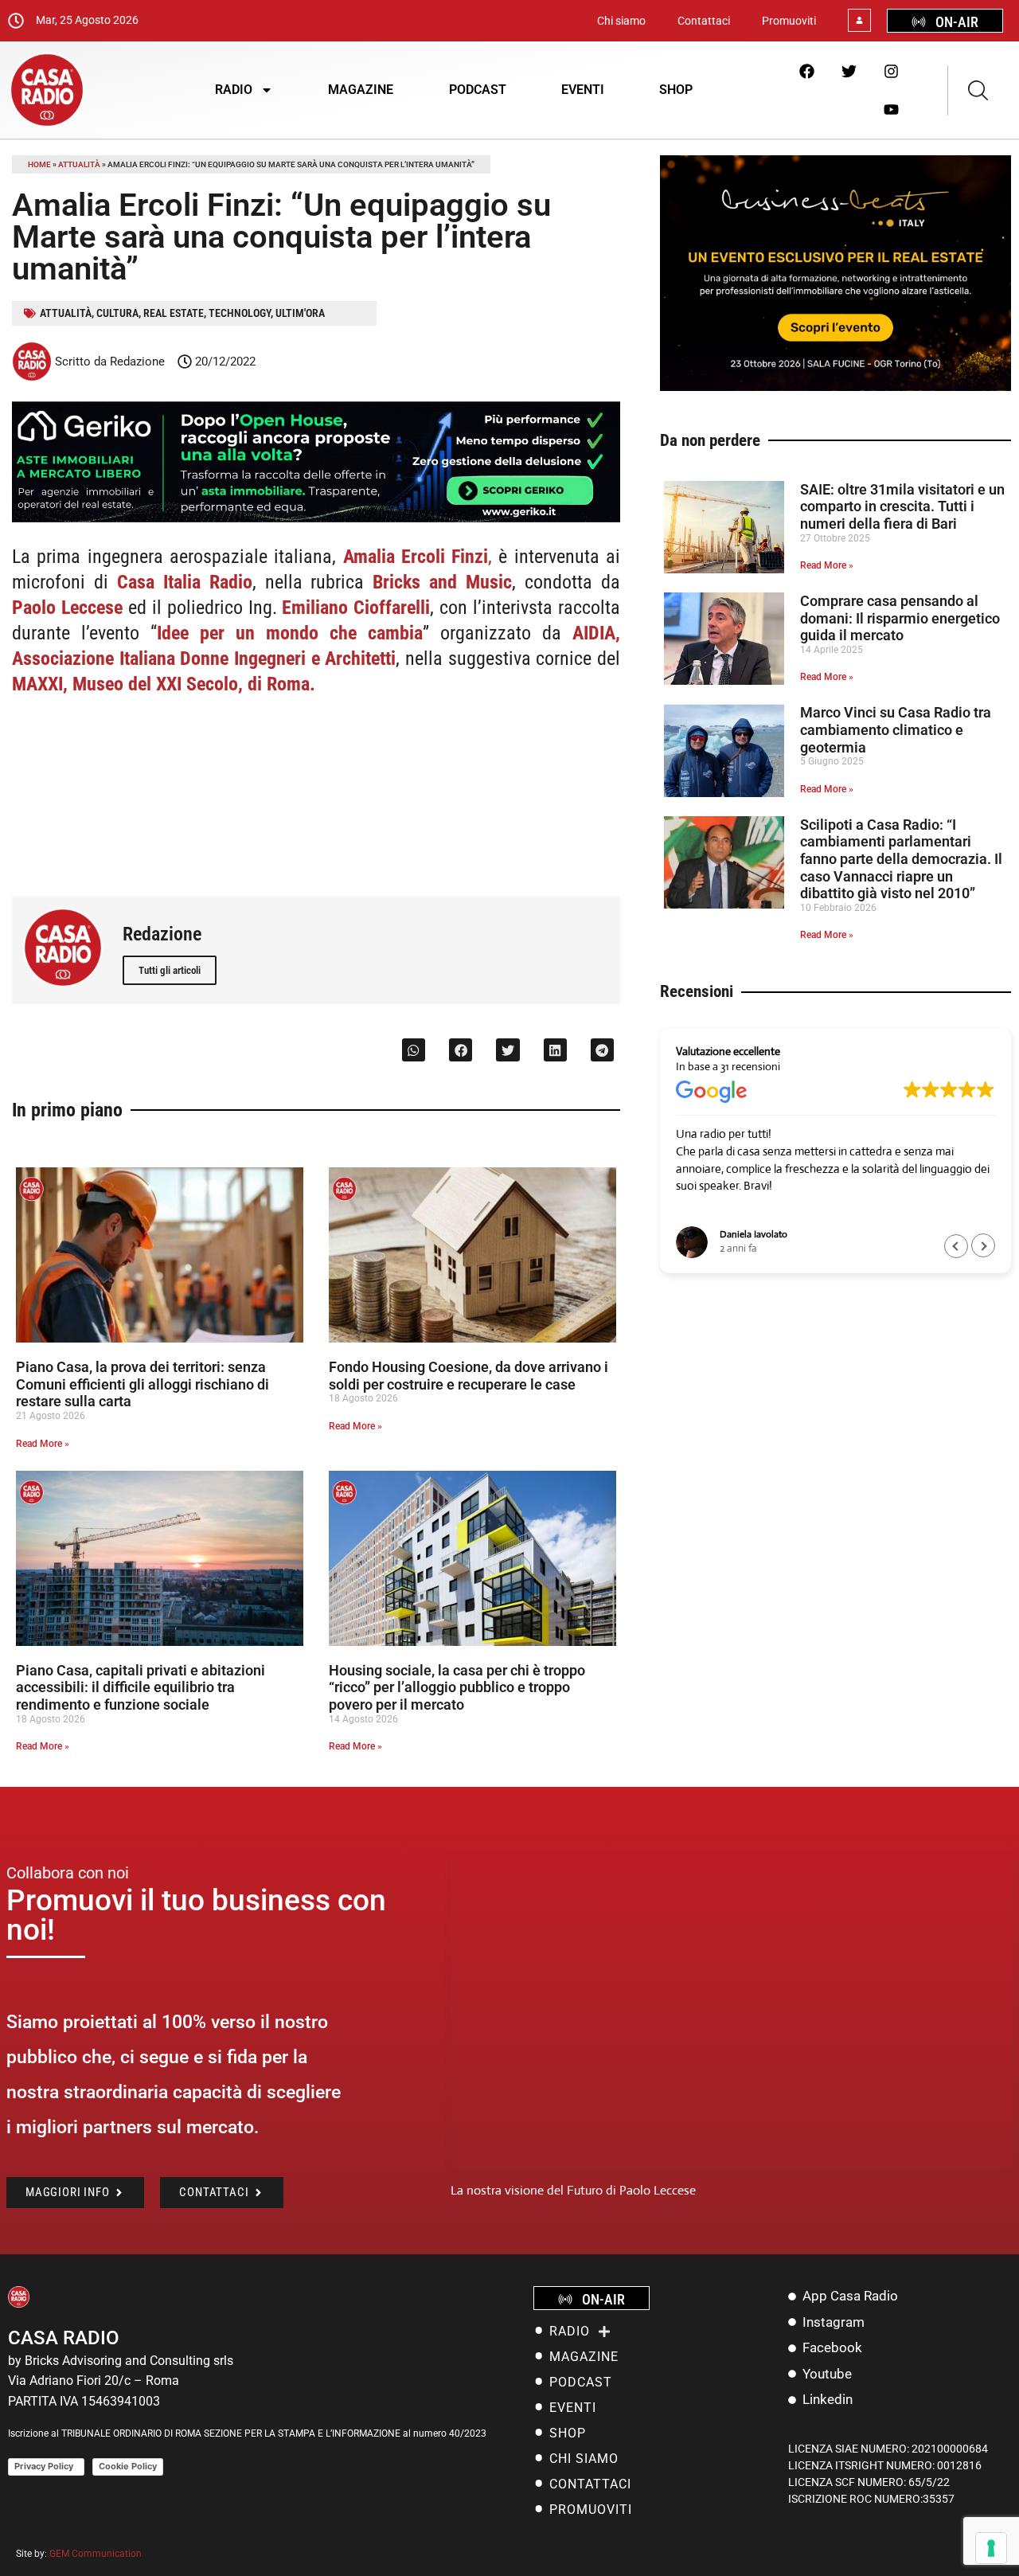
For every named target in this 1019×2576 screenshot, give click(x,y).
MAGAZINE (361, 90)
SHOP (676, 90)
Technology (240, 313)
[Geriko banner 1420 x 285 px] (316, 519)
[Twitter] (849, 71)
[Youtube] (891, 109)
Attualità (79, 164)
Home (39, 164)
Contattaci (704, 21)
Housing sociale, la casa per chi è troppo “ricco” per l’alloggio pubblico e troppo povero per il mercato (457, 1687)
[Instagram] (891, 71)
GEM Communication (97, 2554)
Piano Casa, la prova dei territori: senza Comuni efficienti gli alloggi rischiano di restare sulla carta (143, 1384)
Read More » (43, 1444)
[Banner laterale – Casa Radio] (836, 387)
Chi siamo (621, 21)
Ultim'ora (300, 313)
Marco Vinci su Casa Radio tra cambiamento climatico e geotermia (896, 729)
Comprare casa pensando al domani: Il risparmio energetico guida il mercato (900, 618)
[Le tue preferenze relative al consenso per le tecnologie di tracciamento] (991, 2548)
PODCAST (478, 90)
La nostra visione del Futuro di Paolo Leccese (573, 2190)
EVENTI (583, 90)
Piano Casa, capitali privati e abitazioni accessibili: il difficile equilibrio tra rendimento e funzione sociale (141, 1687)
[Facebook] (806, 71)
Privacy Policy (46, 2466)
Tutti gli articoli (170, 970)
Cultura (117, 313)
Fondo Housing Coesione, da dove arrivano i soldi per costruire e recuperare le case (469, 1376)
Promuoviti (789, 21)
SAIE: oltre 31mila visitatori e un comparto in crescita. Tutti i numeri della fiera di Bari (902, 506)
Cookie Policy (128, 2466)
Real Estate (174, 313)
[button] (414, 1050)
